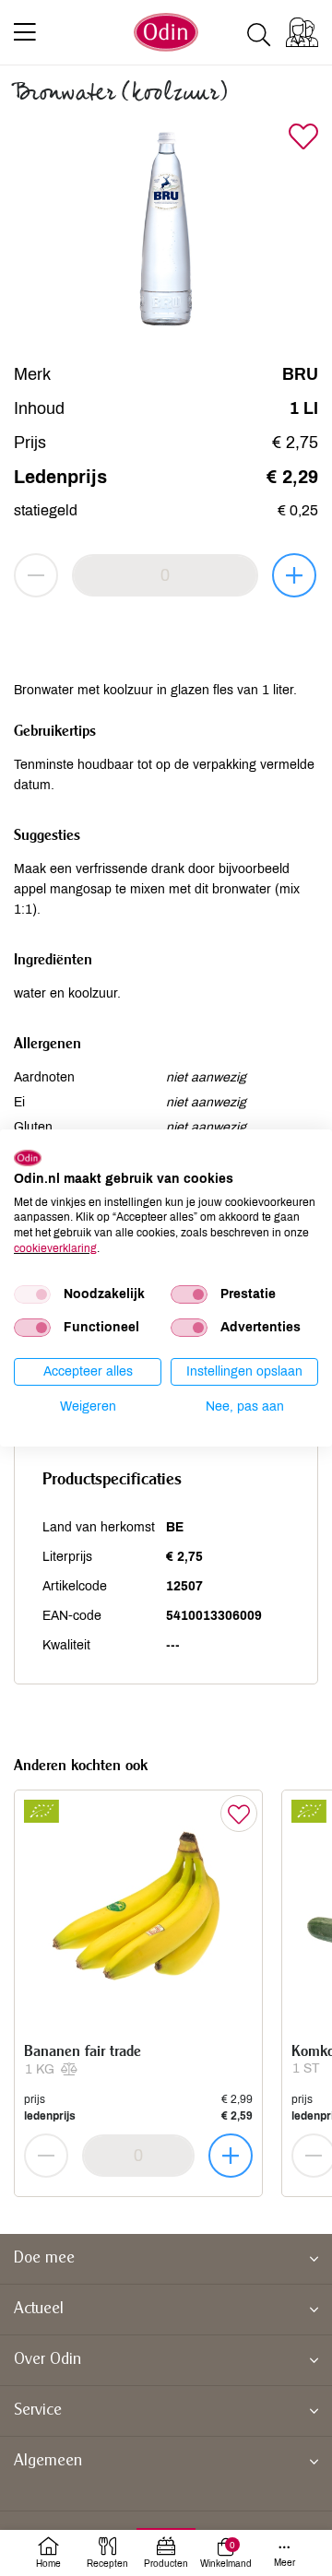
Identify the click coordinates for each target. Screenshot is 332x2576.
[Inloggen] (302, 32)
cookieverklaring (55, 1248)
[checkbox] (32, 1294)
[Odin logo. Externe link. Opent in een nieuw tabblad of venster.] (28, 1158)
